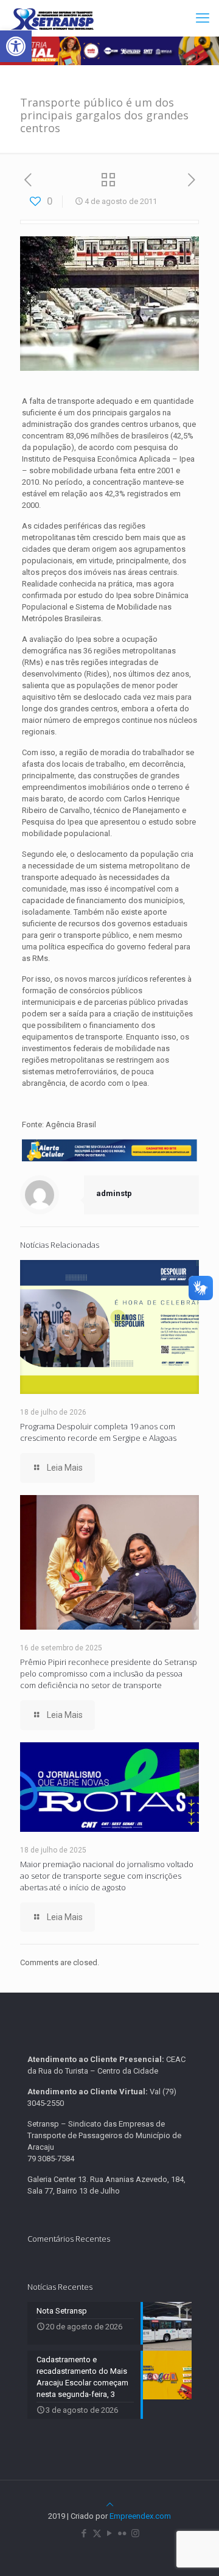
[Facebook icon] (84, 2533)
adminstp (114, 1193)
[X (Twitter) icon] (97, 2533)
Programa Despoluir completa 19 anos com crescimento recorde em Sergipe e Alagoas (98, 1432)
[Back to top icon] (110, 2504)
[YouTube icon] (110, 2533)
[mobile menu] (203, 18)
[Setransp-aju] (52, 18)
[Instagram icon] (135, 2533)
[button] (16, 46)
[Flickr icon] (123, 2533)
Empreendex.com (140, 2516)
